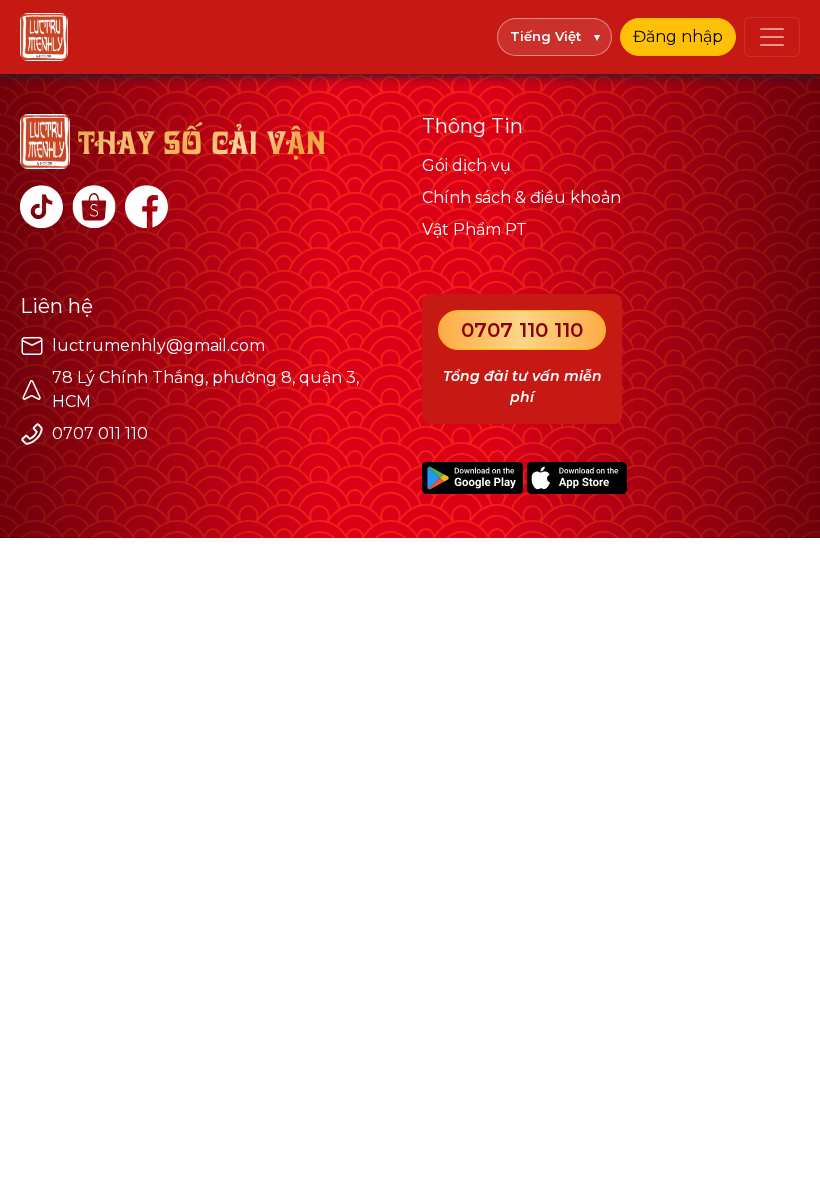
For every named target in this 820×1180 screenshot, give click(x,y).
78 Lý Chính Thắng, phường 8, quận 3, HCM (205, 389)
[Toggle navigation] (772, 37)
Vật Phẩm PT (474, 229)
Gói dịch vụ (466, 165)
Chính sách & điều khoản (521, 197)
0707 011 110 (100, 433)
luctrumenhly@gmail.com (158, 345)
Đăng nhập (678, 36)
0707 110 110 (522, 330)
